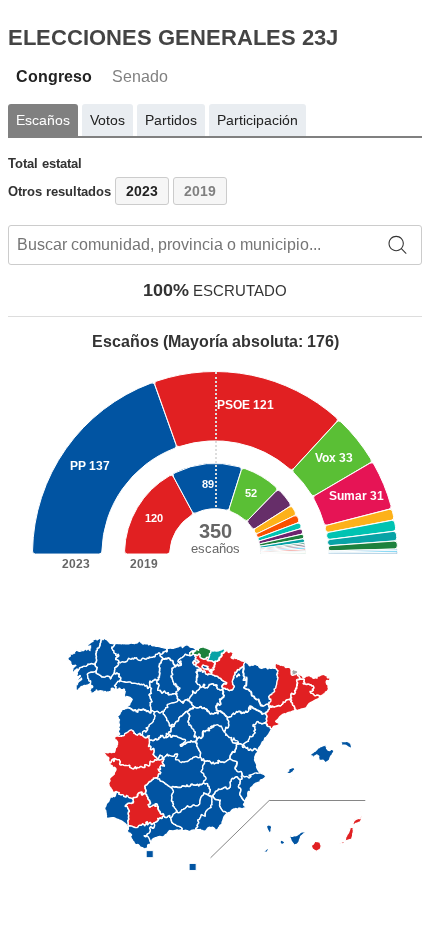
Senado (140, 76)
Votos (107, 120)
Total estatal (45, 163)
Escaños (43, 120)
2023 (142, 191)
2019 (200, 191)
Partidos (171, 120)
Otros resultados (59, 191)
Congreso (54, 76)
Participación (257, 120)
